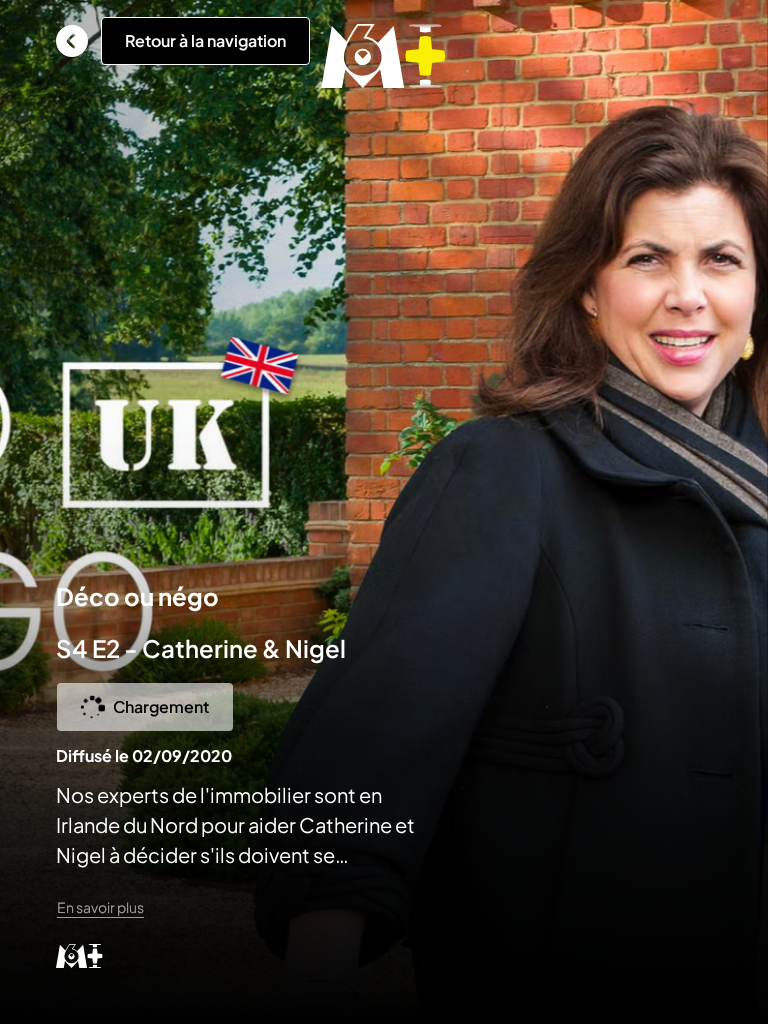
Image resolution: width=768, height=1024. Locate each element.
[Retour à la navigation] (72, 41)
